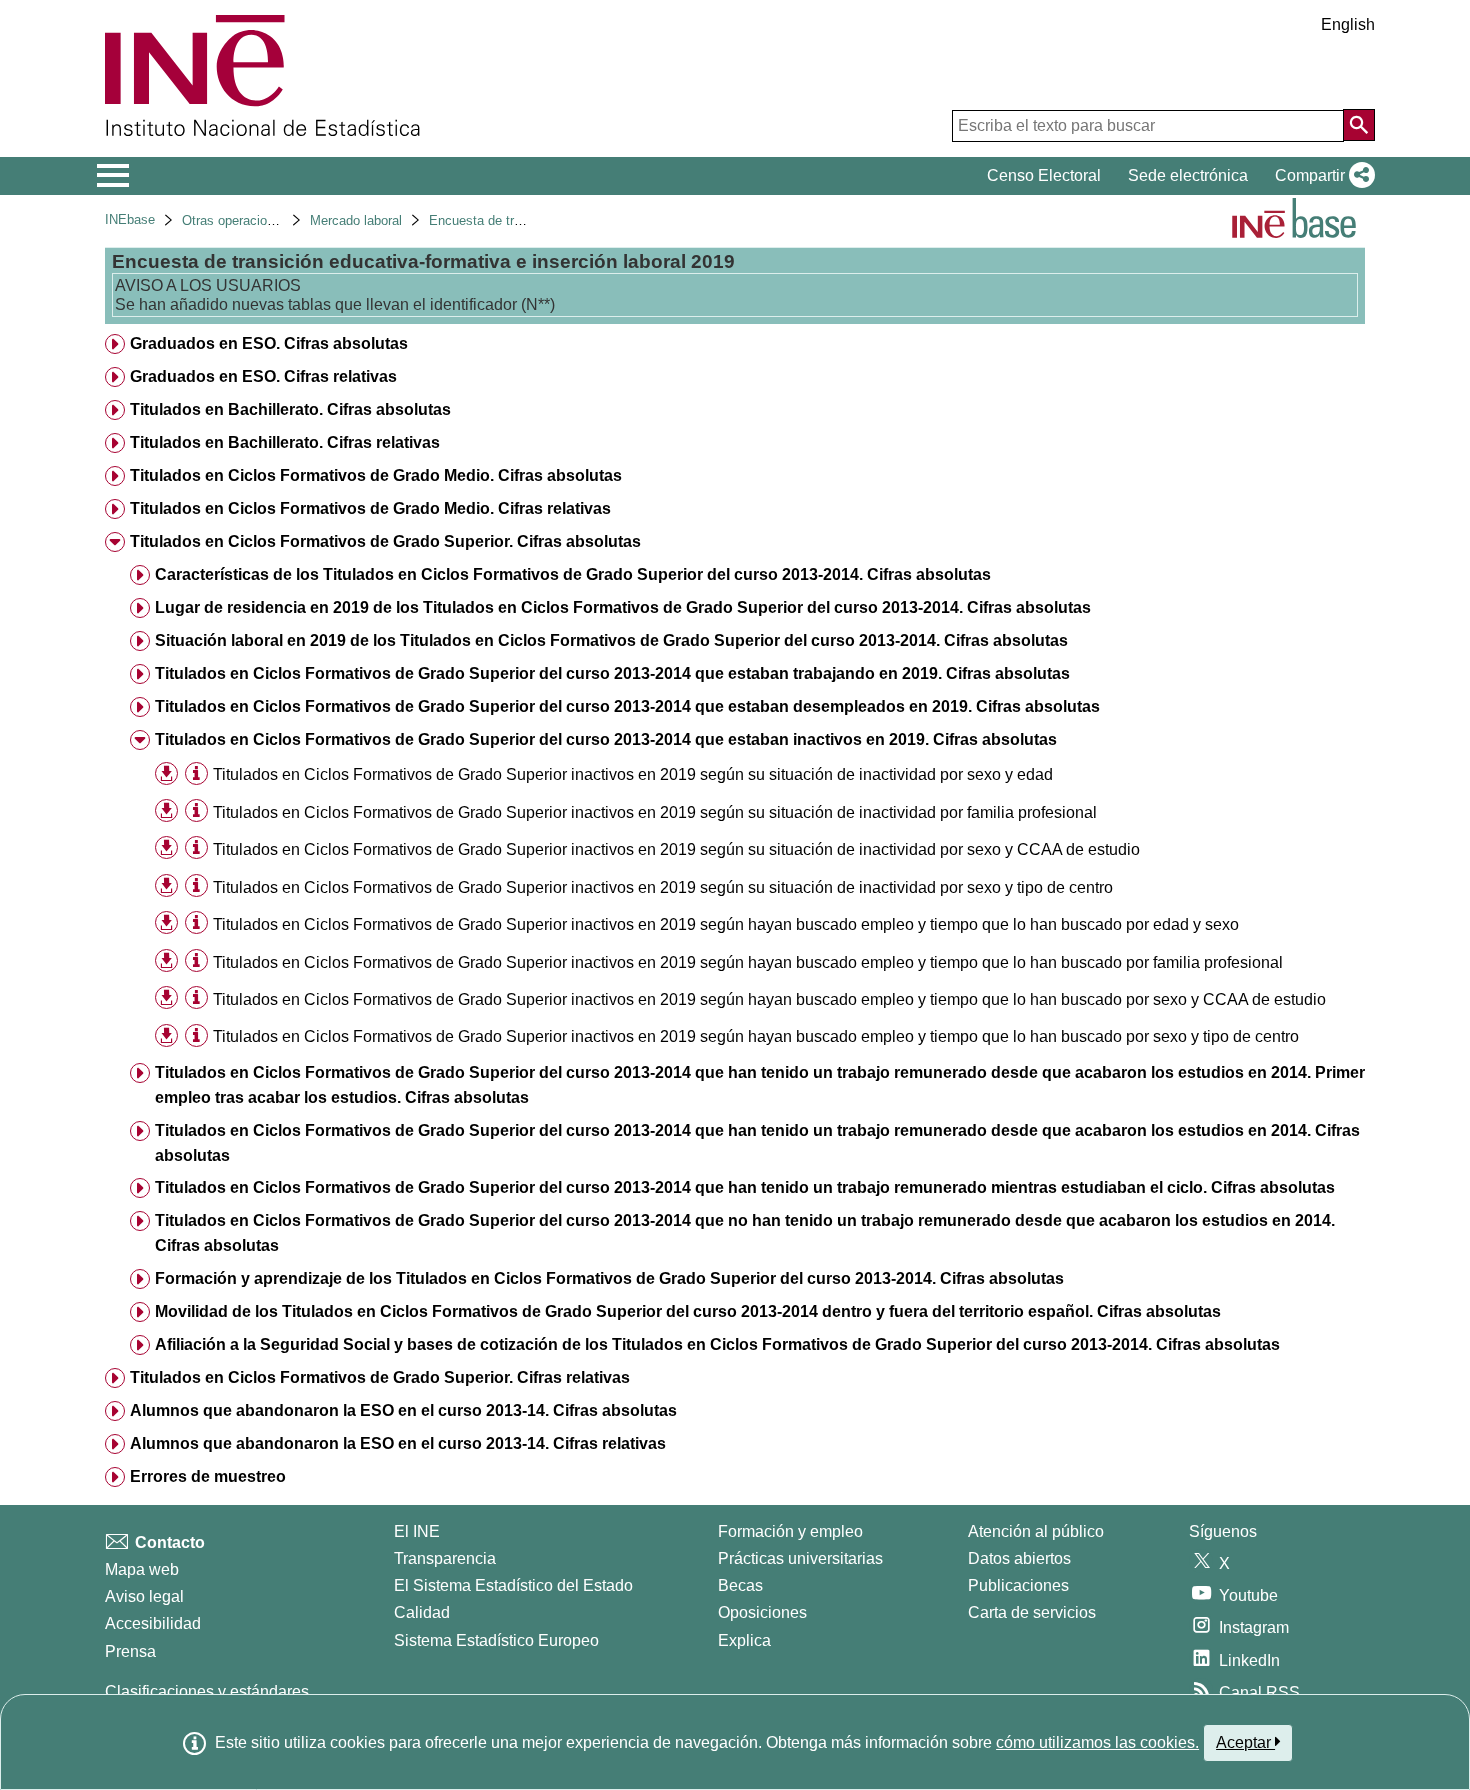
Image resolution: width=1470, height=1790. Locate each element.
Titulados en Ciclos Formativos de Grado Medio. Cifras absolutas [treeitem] (376, 475)
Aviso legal (144, 1596)
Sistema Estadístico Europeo (496, 1640)
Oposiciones (762, 1612)
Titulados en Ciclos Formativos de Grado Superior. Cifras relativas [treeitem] (380, 1377)
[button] (1321, 176)
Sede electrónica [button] (1188, 175)
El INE (417, 1531)
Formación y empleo (790, 1531)
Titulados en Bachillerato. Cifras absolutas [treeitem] (290, 409)
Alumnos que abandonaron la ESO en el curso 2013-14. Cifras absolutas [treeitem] (403, 1410)
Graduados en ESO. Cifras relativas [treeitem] (263, 376)
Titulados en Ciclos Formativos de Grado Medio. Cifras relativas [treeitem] (370, 508)
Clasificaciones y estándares (207, 1691)
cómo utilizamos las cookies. (1097, 1742)
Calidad (422, 1612)
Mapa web (142, 1569)
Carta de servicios (1032, 1612)
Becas (740, 1585)
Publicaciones (1018, 1585)
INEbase (130, 219)
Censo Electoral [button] (1044, 175)
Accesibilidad (153, 1623)
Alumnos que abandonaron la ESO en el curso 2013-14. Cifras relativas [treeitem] (398, 1443)
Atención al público (1036, 1531)
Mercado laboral (356, 220)
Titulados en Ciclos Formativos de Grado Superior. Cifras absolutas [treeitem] (385, 541)
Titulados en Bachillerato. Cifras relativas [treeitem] (285, 442)
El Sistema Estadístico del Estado (513, 1585)
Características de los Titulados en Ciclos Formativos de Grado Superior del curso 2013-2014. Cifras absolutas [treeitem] (573, 574)
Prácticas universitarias (800, 1558)
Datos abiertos (1019, 1558)
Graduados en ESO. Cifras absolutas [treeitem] (269, 343)
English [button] (1348, 24)
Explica (744, 1640)
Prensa (130, 1651)
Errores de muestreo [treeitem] (208, 1476)
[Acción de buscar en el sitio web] (1359, 125)
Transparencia (445, 1558)
